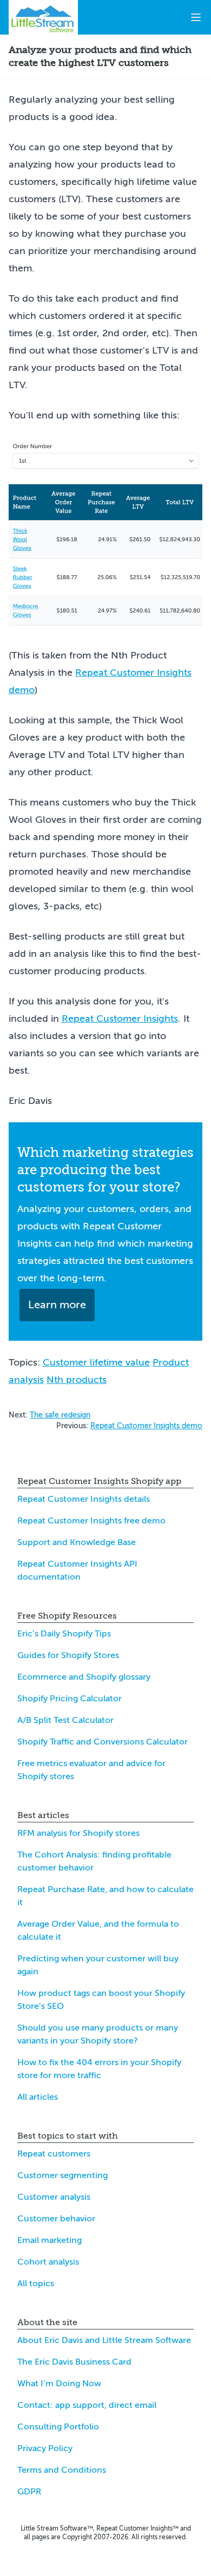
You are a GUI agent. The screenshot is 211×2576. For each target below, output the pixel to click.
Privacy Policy (45, 2448)
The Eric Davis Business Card (74, 2362)
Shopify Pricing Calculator (70, 1699)
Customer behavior (56, 2219)
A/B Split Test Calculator (65, 1720)
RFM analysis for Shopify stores (78, 1833)
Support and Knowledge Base (77, 1542)
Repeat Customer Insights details (84, 1499)
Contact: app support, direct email (87, 2405)
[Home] (43, 17)
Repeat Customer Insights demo (146, 1426)
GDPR (29, 2492)
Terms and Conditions (62, 2470)
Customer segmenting (62, 2175)
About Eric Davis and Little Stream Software (104, 2340)
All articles (38, 2097)
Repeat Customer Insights (120, 1019)
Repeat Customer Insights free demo (91, 1521)
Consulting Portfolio (58, 2427)
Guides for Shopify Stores (68, 1655)
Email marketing (50, 2240)
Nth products (77, 1380)
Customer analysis (54, 2197)
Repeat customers (54, 2154)
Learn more (57, 1305)
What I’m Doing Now (59, 2384)
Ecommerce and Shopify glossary (84, 1677)
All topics (36, 2284)
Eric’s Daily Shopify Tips (64, 1634)
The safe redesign (60, 1415)
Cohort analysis (48, 2262)
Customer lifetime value (96, 1362)
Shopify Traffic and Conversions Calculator (103, 1742)
